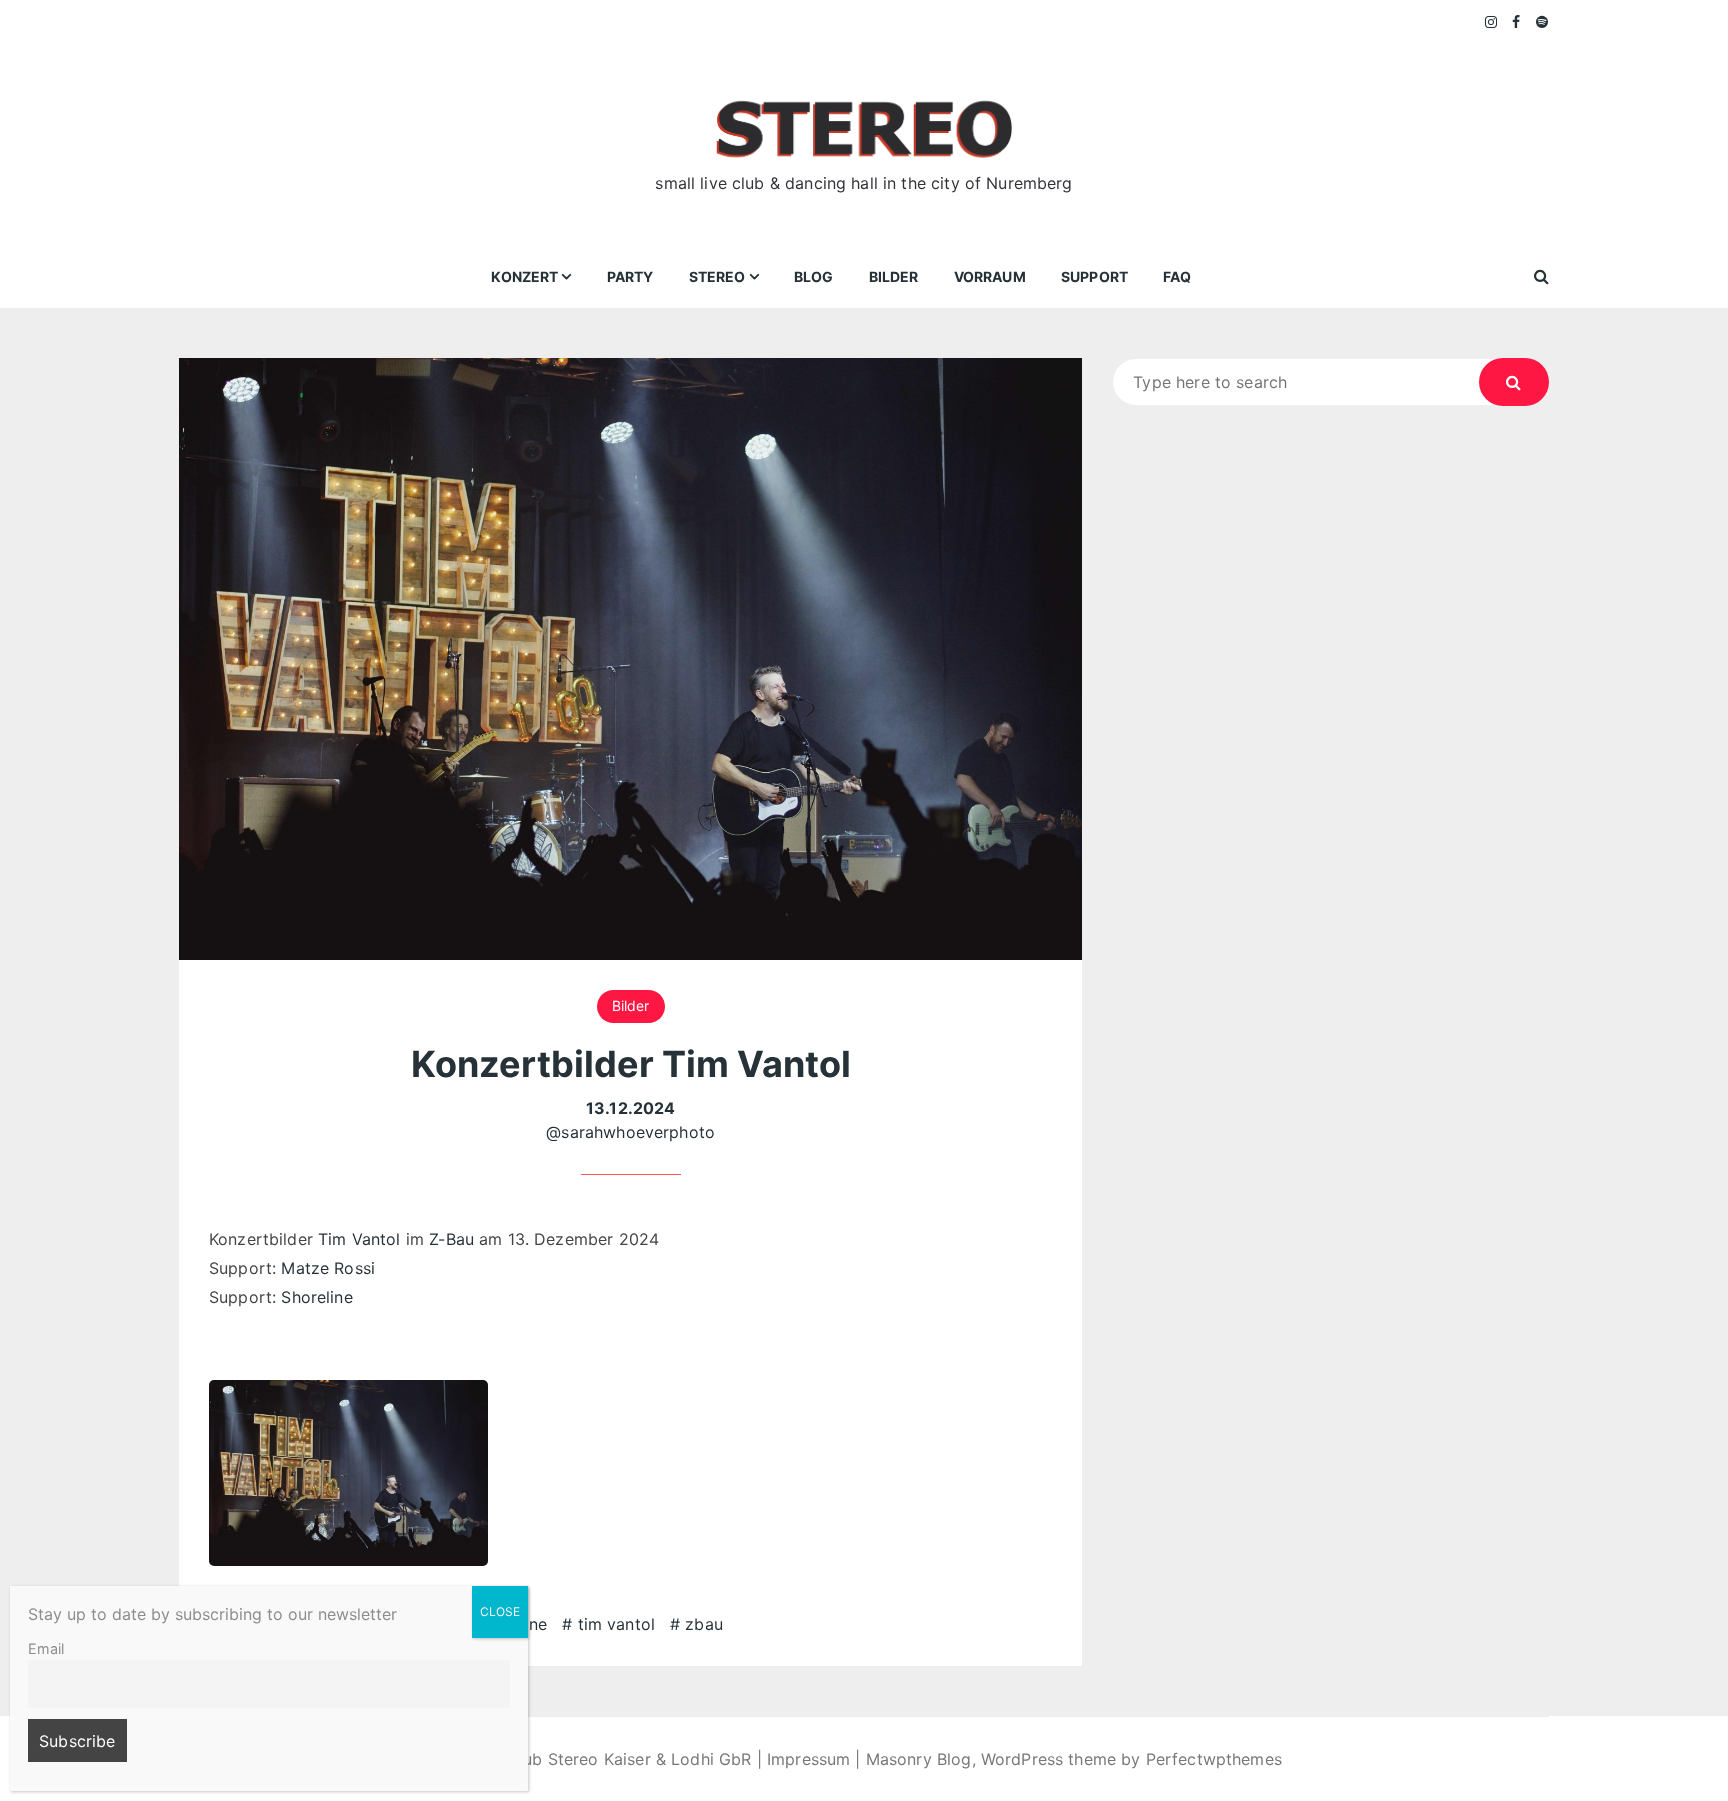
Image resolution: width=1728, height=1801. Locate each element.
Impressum (808, 1759)
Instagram (1492, 22)
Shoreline (316, 1297)
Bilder (894, 276)
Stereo (717, 276)
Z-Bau (451, 1239)
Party (630, 276)
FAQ (1177, 276)
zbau (704, 1624)
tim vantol (616, 1624)
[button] (348, 1473)
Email (46, 1648)
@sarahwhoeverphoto (630, 1132)
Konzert (524, 276)
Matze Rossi (328, 1268)
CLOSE (500, 1611)
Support (1094, 276)
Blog (814, 276)
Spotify (1542, 22)
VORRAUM (990, 276)
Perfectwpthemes (1214, 1759)
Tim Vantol (359, 1239)
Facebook (1516, 22)
